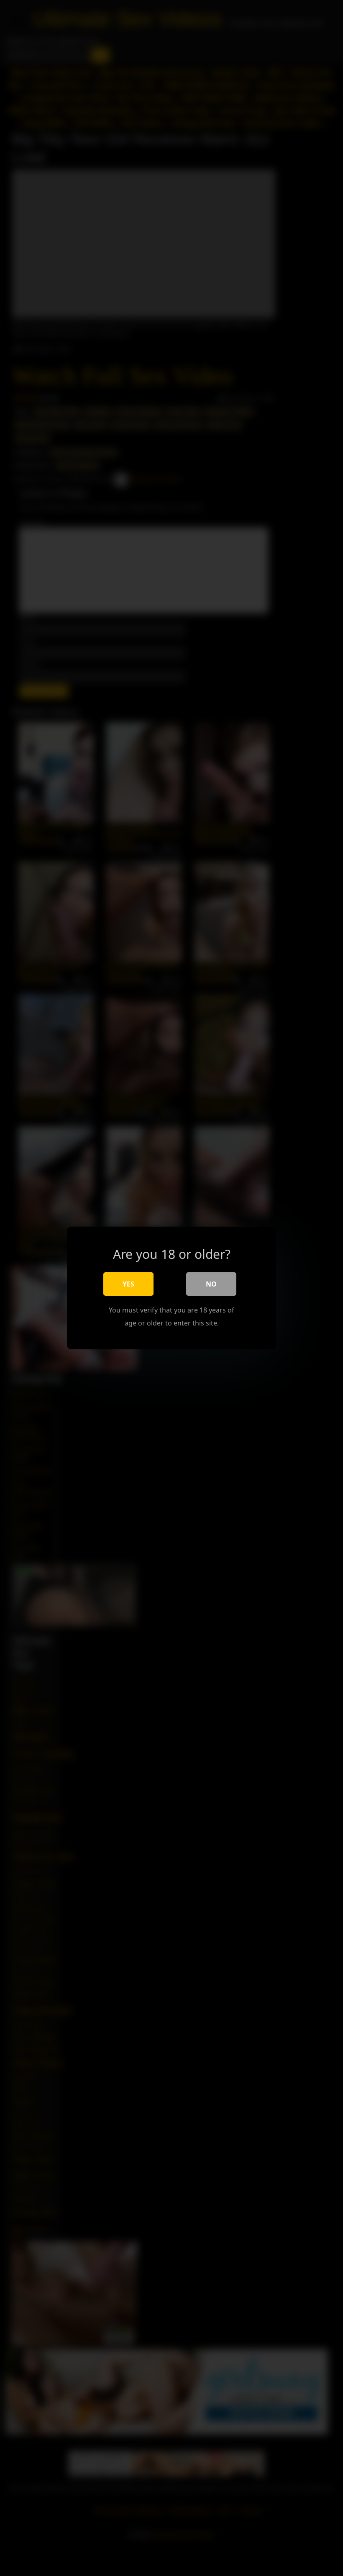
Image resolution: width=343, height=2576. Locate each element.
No (211, 1284)
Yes (128, 1284)
